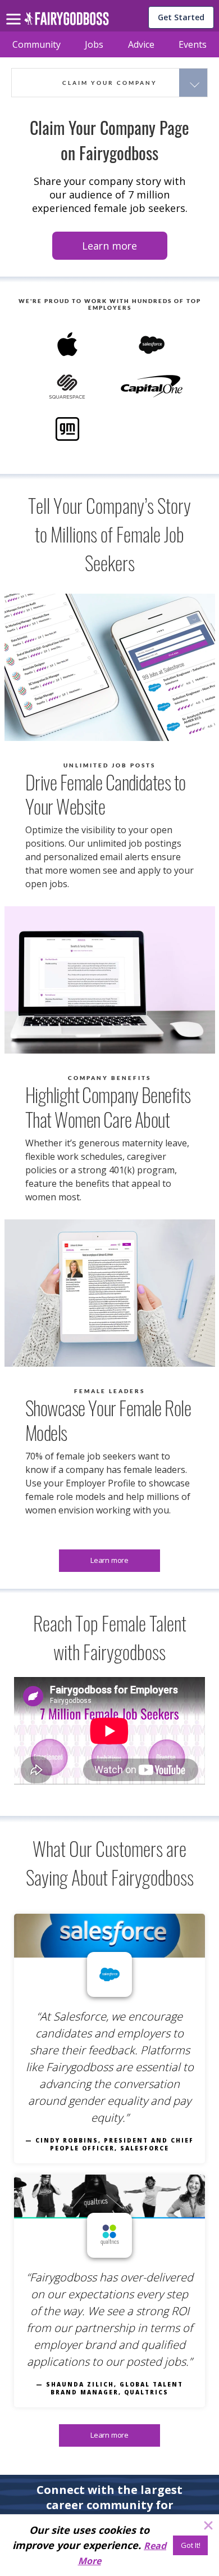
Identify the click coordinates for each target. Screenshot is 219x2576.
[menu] (15, 10)
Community (36, 44)
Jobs (94, 44)
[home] (67, 22)
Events (193, 44)
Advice (141, 44)
